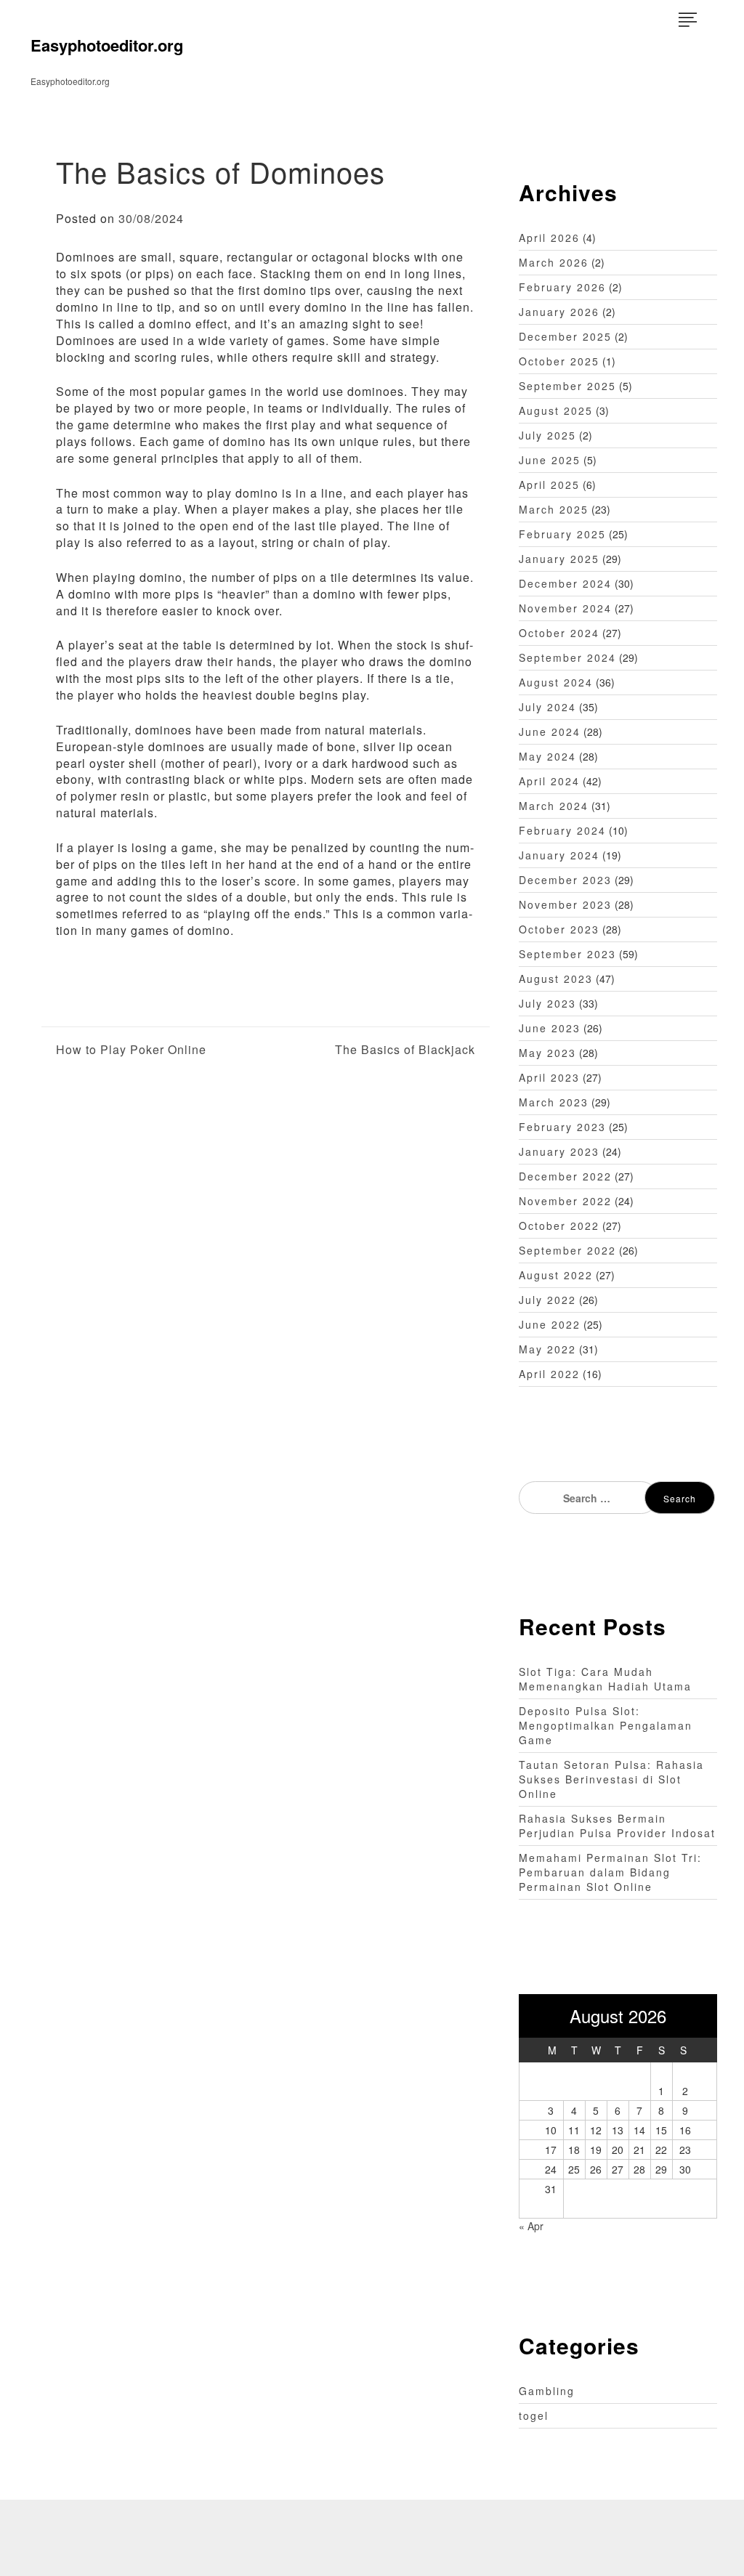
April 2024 (549, 781)
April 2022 (549, 1374)
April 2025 (549, 485)
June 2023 (550, 1028)
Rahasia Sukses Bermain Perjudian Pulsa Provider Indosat (617, 1826)
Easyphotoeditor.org (107, 45)
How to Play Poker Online (131, 1050)
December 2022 (565, 1176)
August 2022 (556, 1275)
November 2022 (565, 1201)
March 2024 (554, 806)
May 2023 (547, 1053)
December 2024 (565, 583)
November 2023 (565, 904)
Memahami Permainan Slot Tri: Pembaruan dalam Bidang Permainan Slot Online (610, 1872)
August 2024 (556, 682)
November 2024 (565, 608)
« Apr (531, 2226)
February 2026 (562, 287)
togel (534, 2415)
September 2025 (567, 386)
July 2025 (547, 435)
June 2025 (550, 460)
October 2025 (559, 361)
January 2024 (559, 855)
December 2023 (565, 880)
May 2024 (547, 756)
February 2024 (562, 830)
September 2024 (567, 657)
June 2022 (550, 1324)
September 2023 (567, 954)
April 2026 (549, 238)
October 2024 (559, 633)
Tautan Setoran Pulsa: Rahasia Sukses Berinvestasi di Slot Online (611, 1779)
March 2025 (554, 509)
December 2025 (565, 336)
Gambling (547, 2391)
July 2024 (547, 707)
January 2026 (559, 312)
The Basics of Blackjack (405, 1050)
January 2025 (559, 559)
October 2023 (559, 929)
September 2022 (567, 1250)
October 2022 (559, 1226)
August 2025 (556, 410)
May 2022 (547, 1349)
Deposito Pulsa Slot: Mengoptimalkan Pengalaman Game (606, 1725)
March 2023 (554, 1102)
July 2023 (547, 1003)
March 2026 (554, 262)
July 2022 (547, 1300)
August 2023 (556, 979)
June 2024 (550, 732)
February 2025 (562, 534)
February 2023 (562, 1127)
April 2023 (549, 1077)
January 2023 (559, 1151)
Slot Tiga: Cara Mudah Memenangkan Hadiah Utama (605, 1679)
